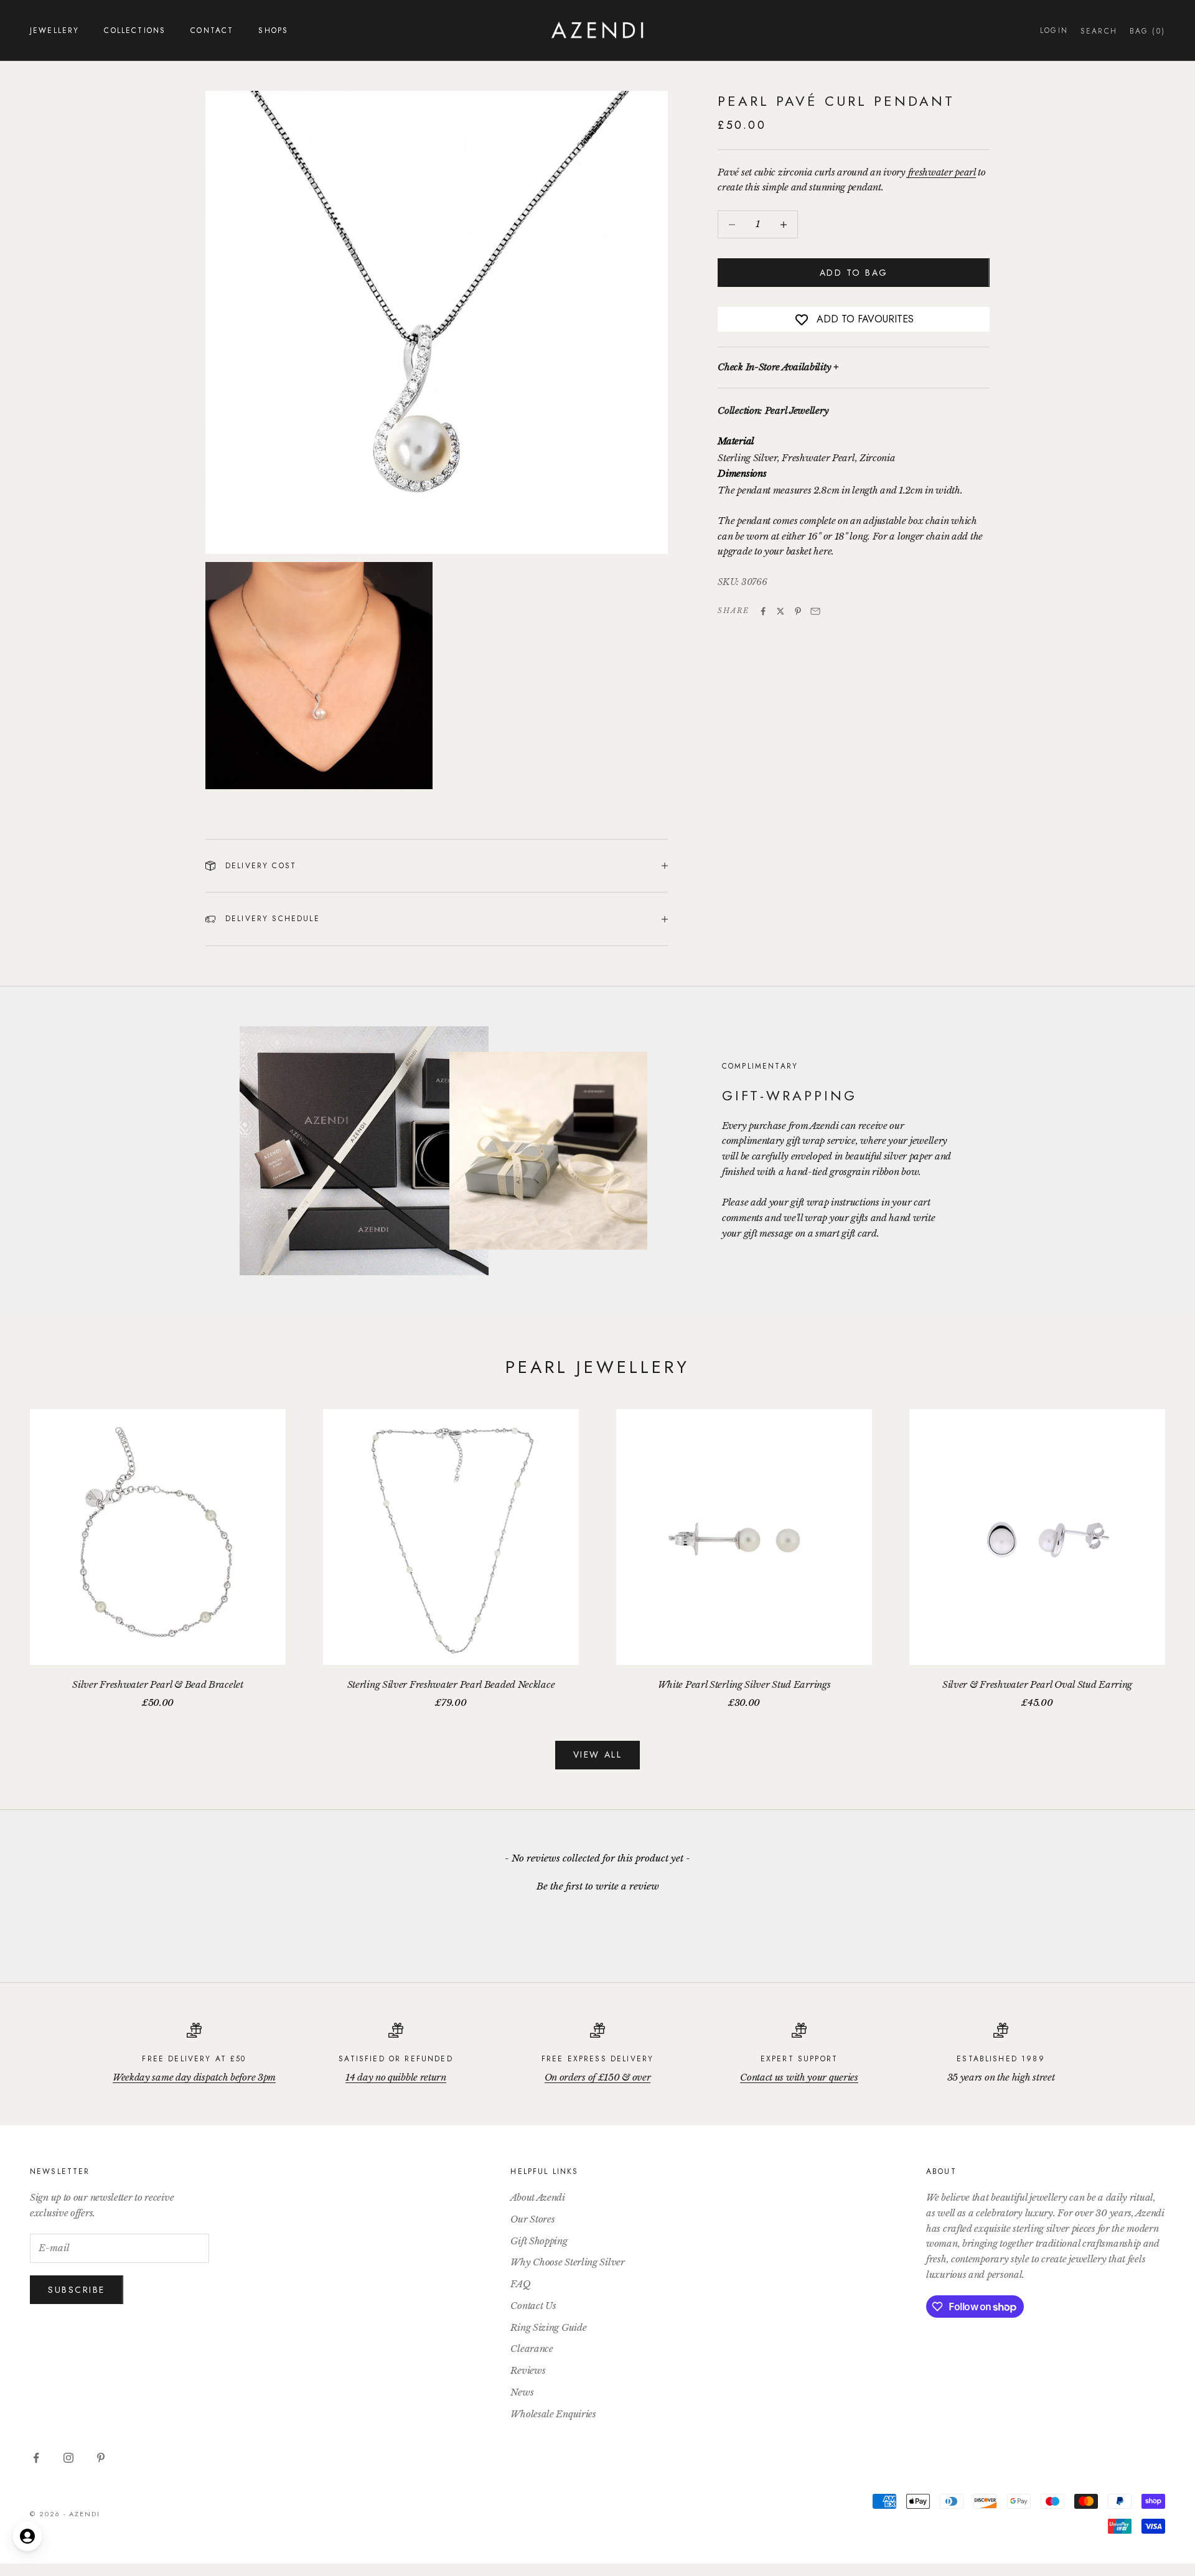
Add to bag (854, 273)
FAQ (520, 2284)
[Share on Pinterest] (798, 611)
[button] (597, 1885)
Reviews (528, 2370)
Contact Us (533, 2306)
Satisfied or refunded (396, 2059)
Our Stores (532, 2219)
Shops (273, 30)
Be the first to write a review (598, 1886)
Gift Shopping (539, 2241)
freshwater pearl (942, 172)
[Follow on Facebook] (36, 2458)
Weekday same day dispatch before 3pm (194, 2077)
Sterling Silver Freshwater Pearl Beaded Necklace (451, 1684)
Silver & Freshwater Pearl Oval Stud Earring (1037, 1684)
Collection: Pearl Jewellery (773, 411)
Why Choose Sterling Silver (567, 2262)
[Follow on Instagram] (68, 2458)
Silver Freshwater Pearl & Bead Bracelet (157, 1684)
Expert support (799, 2059)
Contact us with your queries (799, 2077)
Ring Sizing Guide (548, 2327)
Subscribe (77, 2290)
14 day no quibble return (396, 2077)
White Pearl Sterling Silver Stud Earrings (744, 1684)
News (522, 2392)
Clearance (532, 2349)
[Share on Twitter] (780, 611)
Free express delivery (597, 2059)
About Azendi (537, 2197)
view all (597, 1754)
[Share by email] (815, 611)
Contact (212, 30)
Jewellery (54, 30)
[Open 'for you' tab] (27, 2536)
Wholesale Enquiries (553, 2414)
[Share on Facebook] (763, 611)
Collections (135, 30)
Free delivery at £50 (194, 2059)
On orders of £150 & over (598, 2077)
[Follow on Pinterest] (101, 2458)
